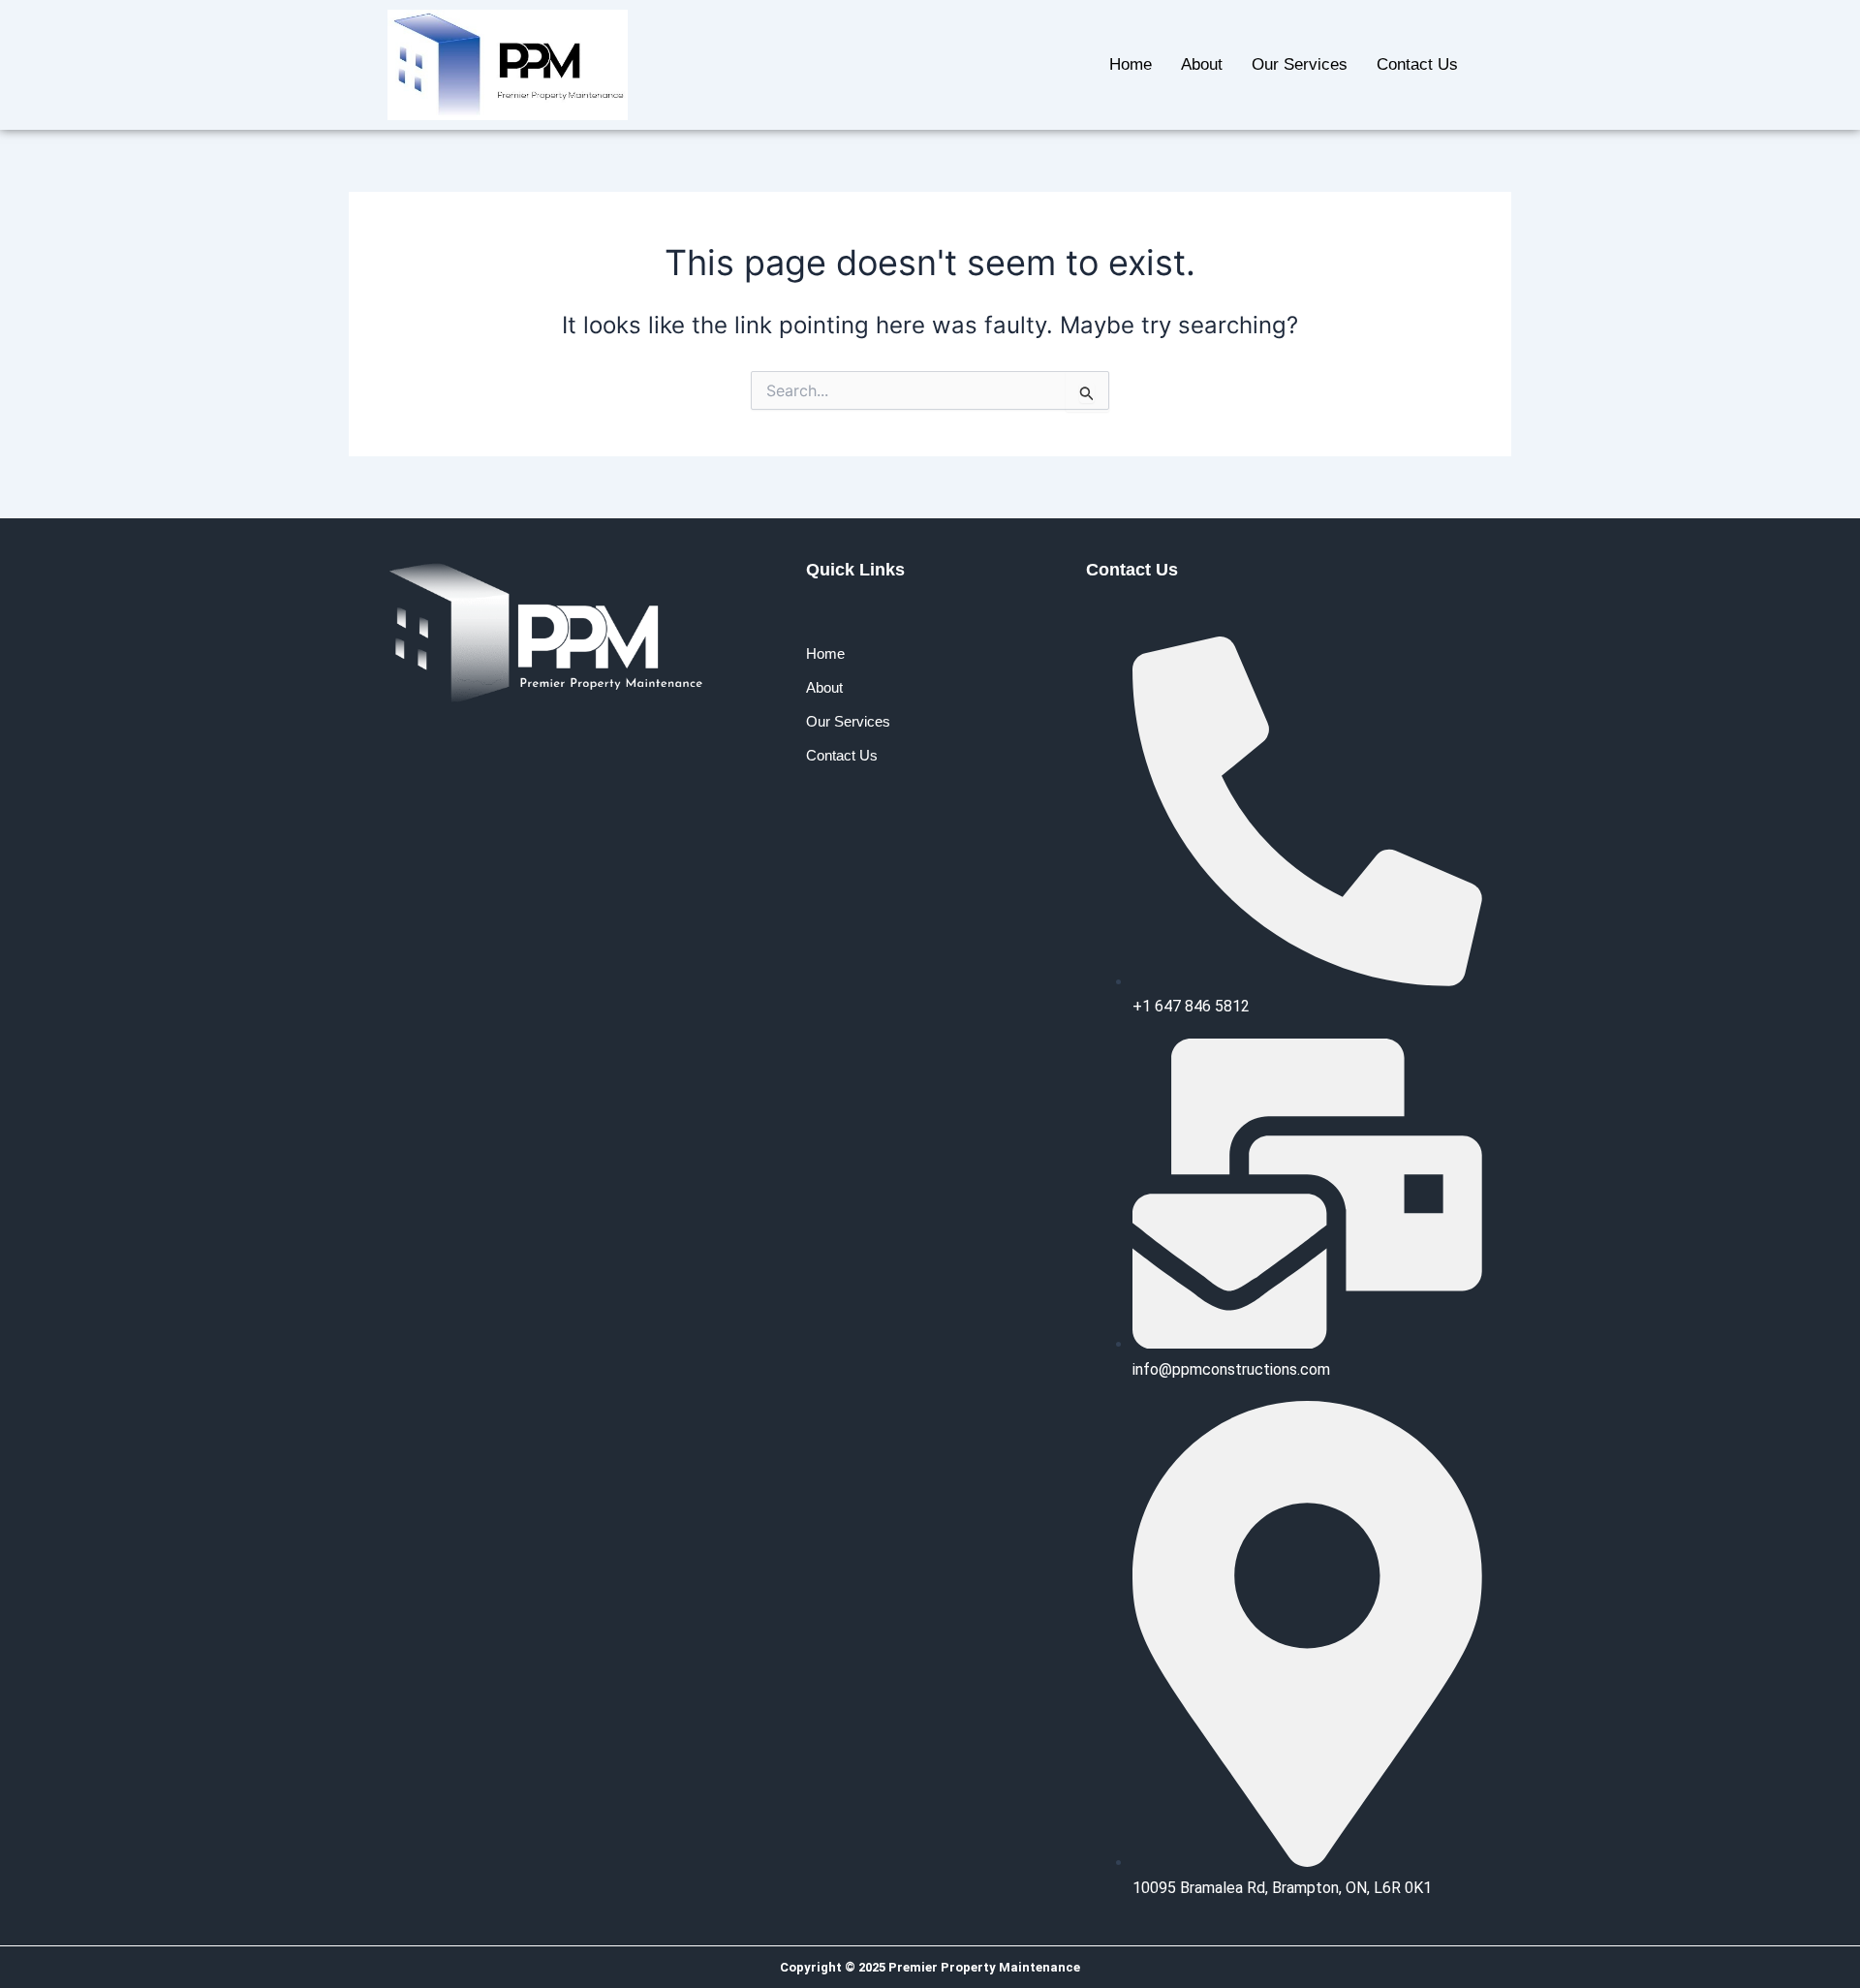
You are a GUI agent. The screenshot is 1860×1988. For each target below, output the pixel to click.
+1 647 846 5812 (1191, 1006)
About (1202, 64)
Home (1131, 64)
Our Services (1300, 64)
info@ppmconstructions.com (1231, 1369)
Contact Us (1417, 64)
